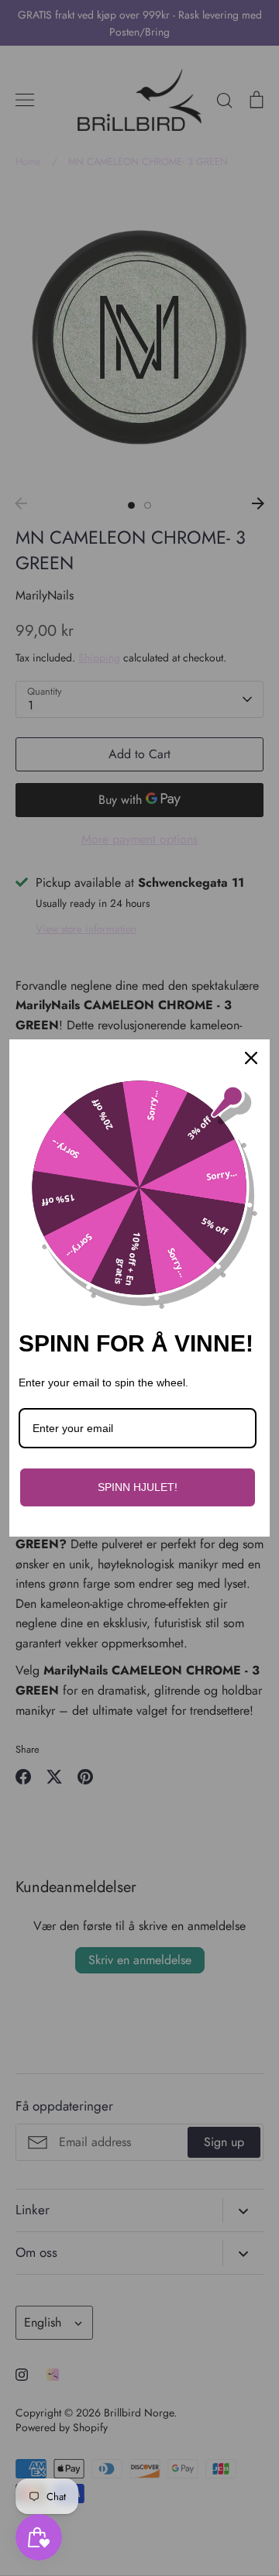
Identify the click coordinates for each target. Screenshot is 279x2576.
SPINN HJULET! (138, 1487)
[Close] (251, 1058)
